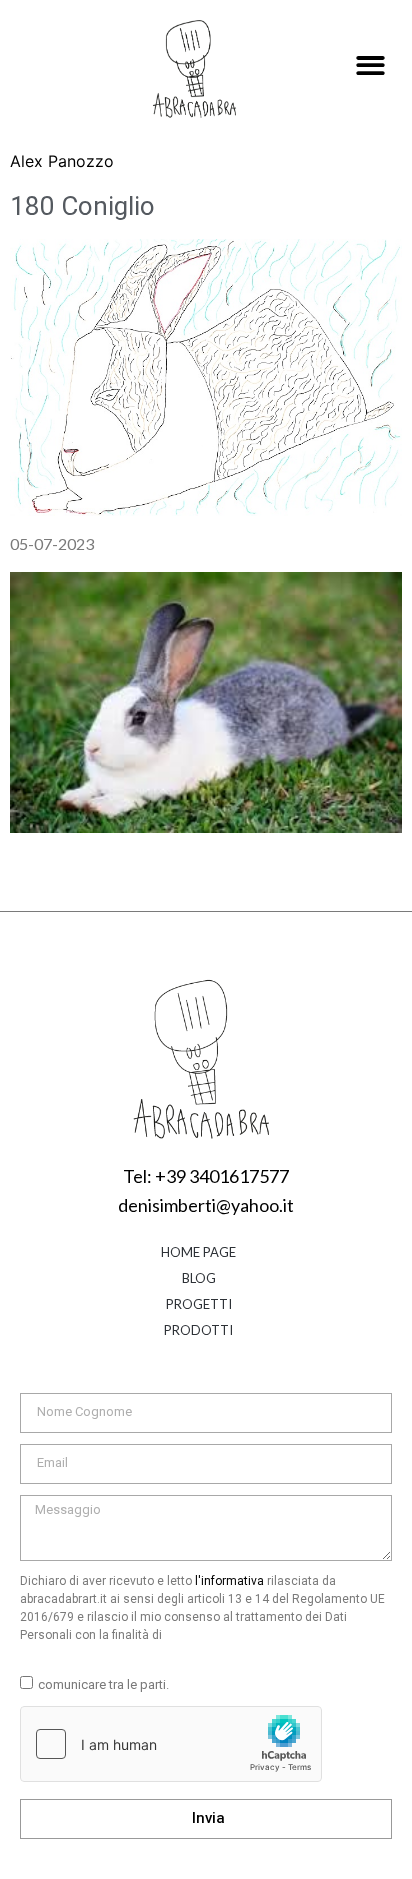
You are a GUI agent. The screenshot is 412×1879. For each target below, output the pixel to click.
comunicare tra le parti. (103, 1684)
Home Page (198, 1252)
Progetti (199, 1304)
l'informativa (229, 1581)
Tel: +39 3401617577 (206, 1176)
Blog (199, 1278)
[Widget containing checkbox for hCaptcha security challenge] (171, 1744)
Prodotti (198, 1330)
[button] (371, 66)
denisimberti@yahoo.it (206, 1205)
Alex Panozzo (62, 161)
